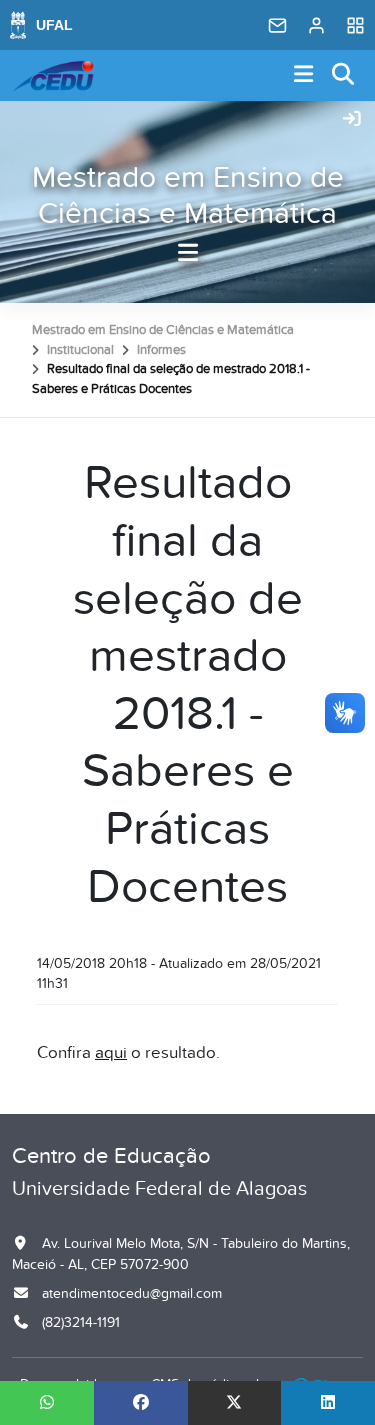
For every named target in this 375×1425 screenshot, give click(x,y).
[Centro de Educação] (53, 76)
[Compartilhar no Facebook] (141, 1403)
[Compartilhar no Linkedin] (328, 1403)
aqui (111, 1053)
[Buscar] (344, 75)
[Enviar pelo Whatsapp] (47, 1403)
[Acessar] (352, 120)
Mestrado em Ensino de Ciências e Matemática (188, 196)
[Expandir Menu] (304, 75)
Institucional (80, 350)
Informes (161, 350)
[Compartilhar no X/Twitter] (235, 1403)
